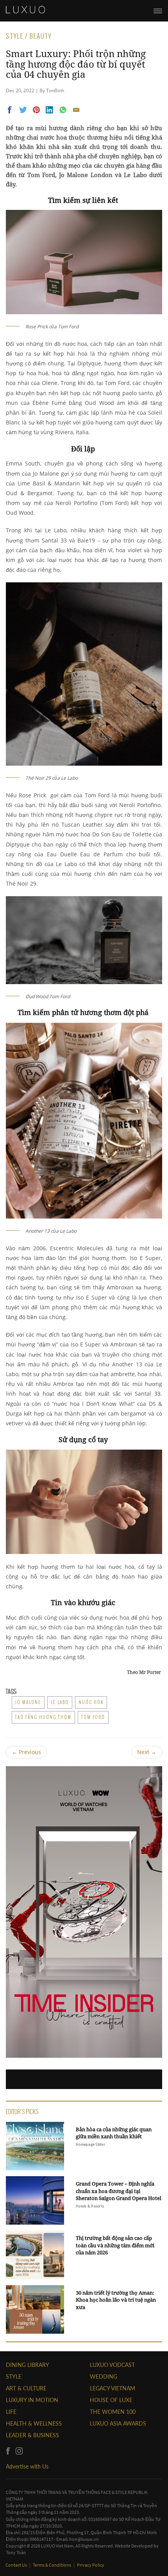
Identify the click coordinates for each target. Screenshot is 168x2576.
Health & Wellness (34, 2423)
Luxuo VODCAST (112, 2365)
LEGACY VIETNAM (113, 2388)
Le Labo (60, 1702)
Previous (26, 1752)
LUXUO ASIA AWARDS (118, 2423)
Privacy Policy (91, 2565)
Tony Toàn (16, 2552)
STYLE (14, 2376)
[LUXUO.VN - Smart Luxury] (25, 10)
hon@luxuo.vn (84, 2539)
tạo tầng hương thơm (43, 1717)
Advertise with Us (27, 2466)
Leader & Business (32, 2435)
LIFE (11, 2412)
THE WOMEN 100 (113, 2412)
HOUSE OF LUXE (111, 2400)
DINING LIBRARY (28, 2365)
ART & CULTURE (26, 2388)
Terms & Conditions (52, 2565)
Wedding (104, 2376)
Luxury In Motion (32, 2400)
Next (147, 1752)
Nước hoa (91, 1702)
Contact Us (17, 2565)
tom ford (93, 1717)
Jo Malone (28, 1702)
